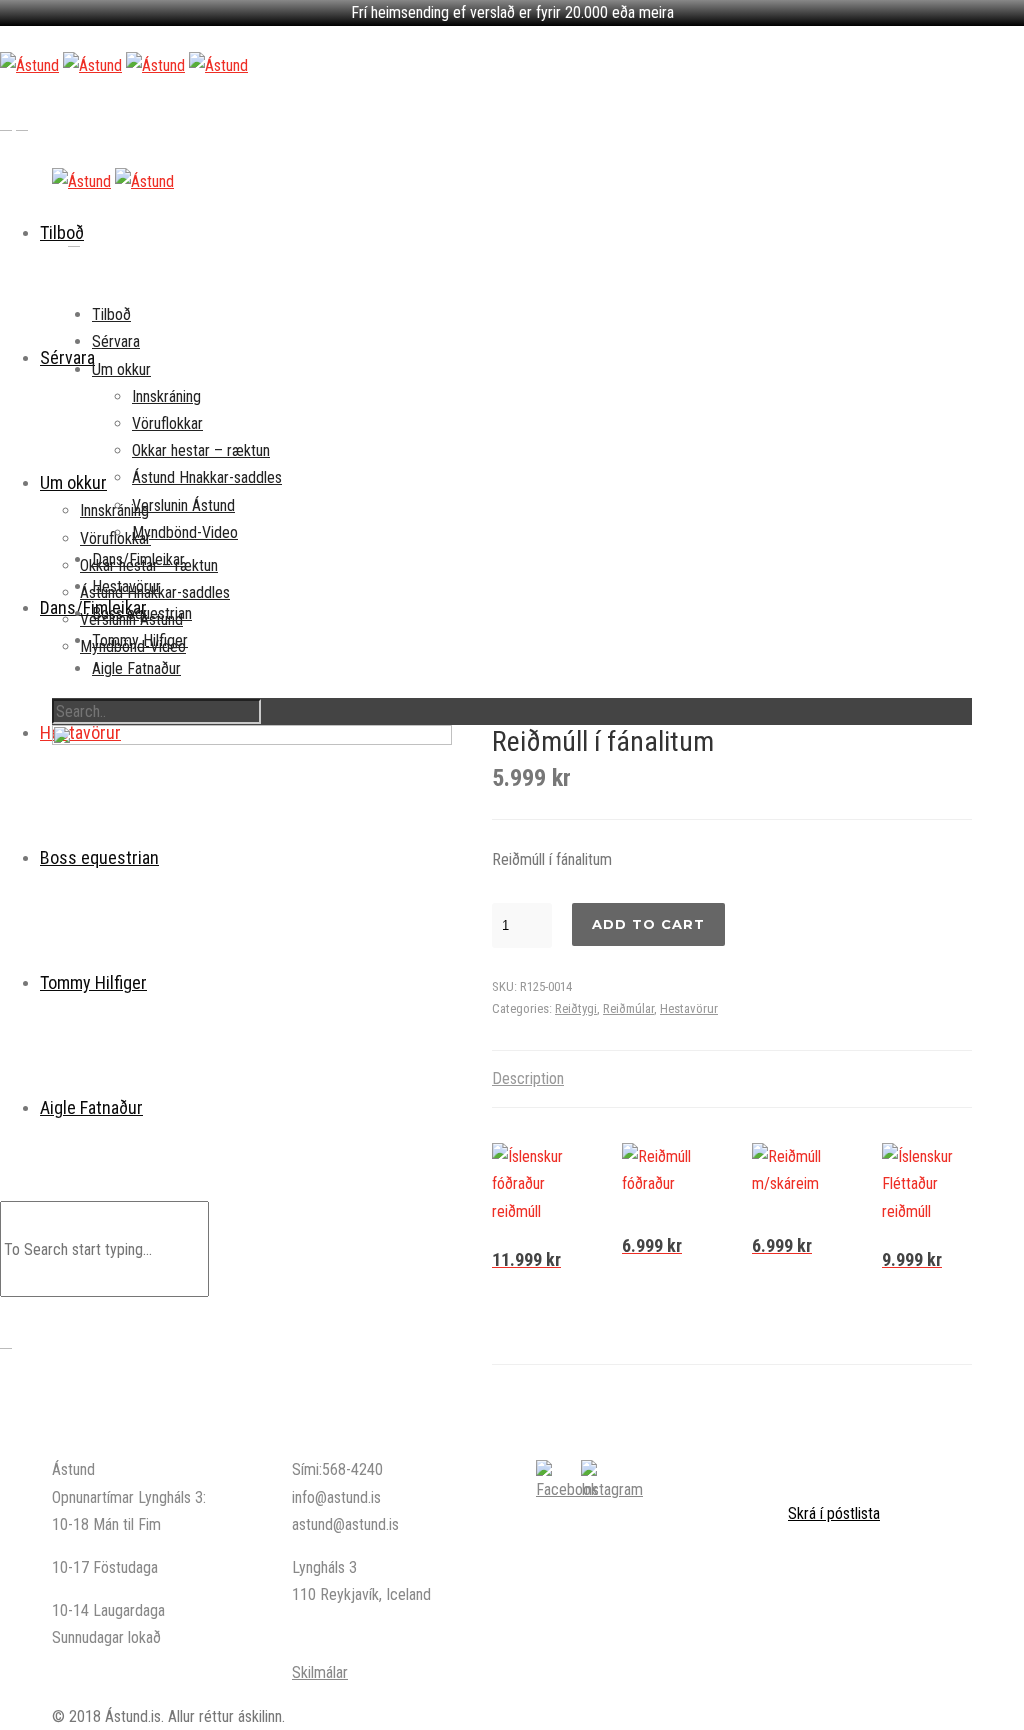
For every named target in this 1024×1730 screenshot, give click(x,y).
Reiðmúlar (628, 1008)
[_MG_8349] (252, 925)
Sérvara (116, 341)
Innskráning (166, 396)
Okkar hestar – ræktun (201, 450)
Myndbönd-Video (185, 532)
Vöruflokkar (167, 423)
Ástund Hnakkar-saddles (207, 477)
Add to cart (648, 924)
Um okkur (121, 369)
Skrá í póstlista (834, 1513)
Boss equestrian (142, 613)
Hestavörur (126, 586)
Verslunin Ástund (183, 505)
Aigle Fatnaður (136, 668)
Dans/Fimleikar (138, 559)
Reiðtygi (576, 1008)
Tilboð (111, 314)
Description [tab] (528, 1078)
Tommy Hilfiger (140, 640)
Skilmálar (320, 1672)
